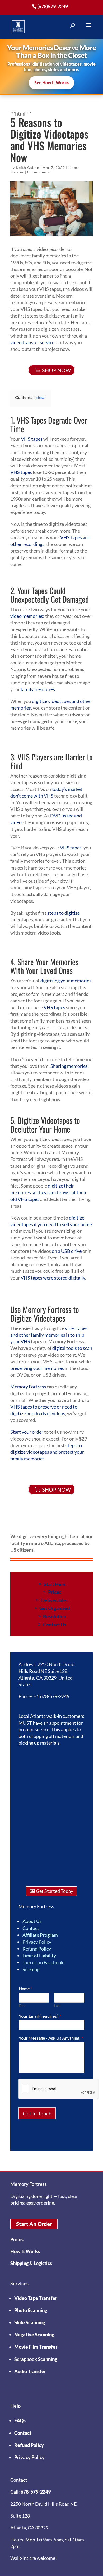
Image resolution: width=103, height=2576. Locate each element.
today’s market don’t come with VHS (46, 792)
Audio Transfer (30, 2371)
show (40, 398)
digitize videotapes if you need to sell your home (51, 1221)
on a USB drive (67, 1251)
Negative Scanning (34, 2335)
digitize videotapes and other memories (51, 704)
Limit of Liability (39, 1956)
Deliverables (55, 1600)
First (22, 2006)
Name (25, 1988)
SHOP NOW (56, 370)
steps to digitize (64, 913)
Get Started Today (55, 1891)
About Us (32, 1921)
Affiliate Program (40, 1935)
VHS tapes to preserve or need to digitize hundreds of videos (44, 1410)
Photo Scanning (31, 2310)
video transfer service (32, 342)
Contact (31, 1928)
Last (57, 2006)
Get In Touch (37, 2113)
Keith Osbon (28, 167)
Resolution (55, 1616)
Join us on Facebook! (44, 1962)
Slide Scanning (30, 2322)
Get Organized (55, 1608)
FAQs (20, 2421)
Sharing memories (69, 1066)
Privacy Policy (37, 1942)
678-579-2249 (36, 2492)
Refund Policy (37, 1949)
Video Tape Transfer (36, 2298)
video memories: (27, 616)
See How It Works (51, 83)
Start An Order (34, 2224)
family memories (38, 689)
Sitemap (31, 1969)
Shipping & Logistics (31, 2263)
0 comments (39, 172)
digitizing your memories (66, 981)
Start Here (55, 1584)
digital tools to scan (72, 1348)
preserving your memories (37, 1368)
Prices (55, 1592)
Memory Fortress (28, 1387)
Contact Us (55, 1625)
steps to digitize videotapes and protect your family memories (47, 1452)
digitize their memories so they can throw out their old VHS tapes (48, 1192)
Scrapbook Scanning (36, 2359)
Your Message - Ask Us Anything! (51, 2038)
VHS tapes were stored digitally (53, 1278)
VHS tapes (32, 439)
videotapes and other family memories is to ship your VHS (49, 1335)
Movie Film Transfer (36, 2347)
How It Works (25, 2251)
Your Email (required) (40, 2016)
